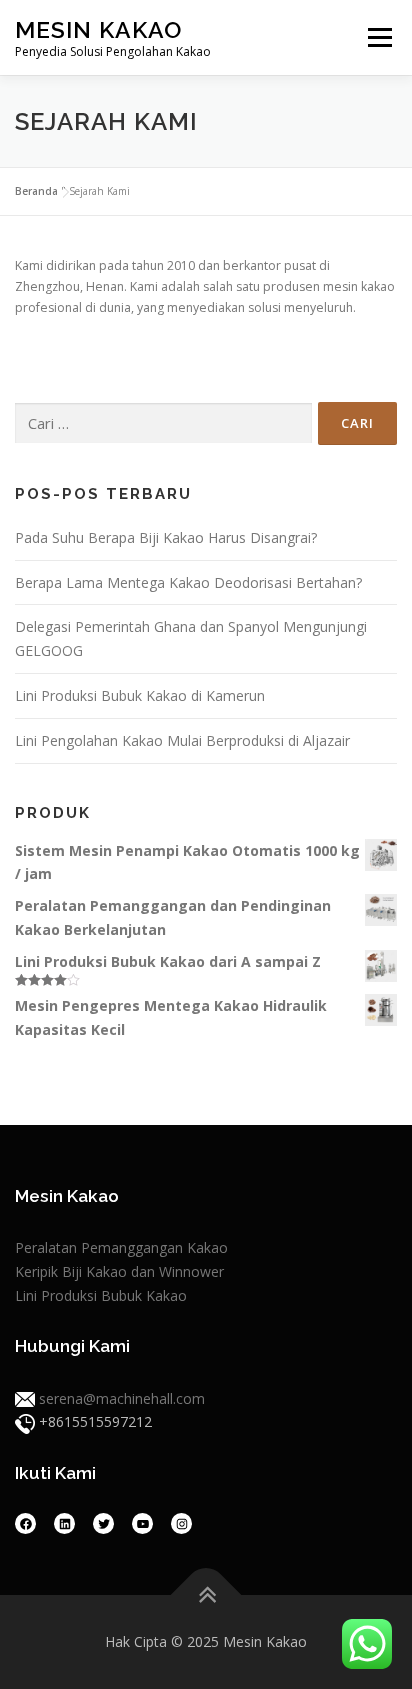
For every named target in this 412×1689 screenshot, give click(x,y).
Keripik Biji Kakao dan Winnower (119, 1271)
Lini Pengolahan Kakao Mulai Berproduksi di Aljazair (182, 740)
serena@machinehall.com (122, 1398)
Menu (378, 37)
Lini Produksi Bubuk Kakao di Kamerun (140, 695)
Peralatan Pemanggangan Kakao (121, 1247)
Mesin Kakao (98, 29)
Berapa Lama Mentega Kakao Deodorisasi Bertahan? (188, 582)
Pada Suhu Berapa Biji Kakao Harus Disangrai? (166, 537)
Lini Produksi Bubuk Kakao (101, 1295)
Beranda (36, 191)
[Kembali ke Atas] (206, 1595)
